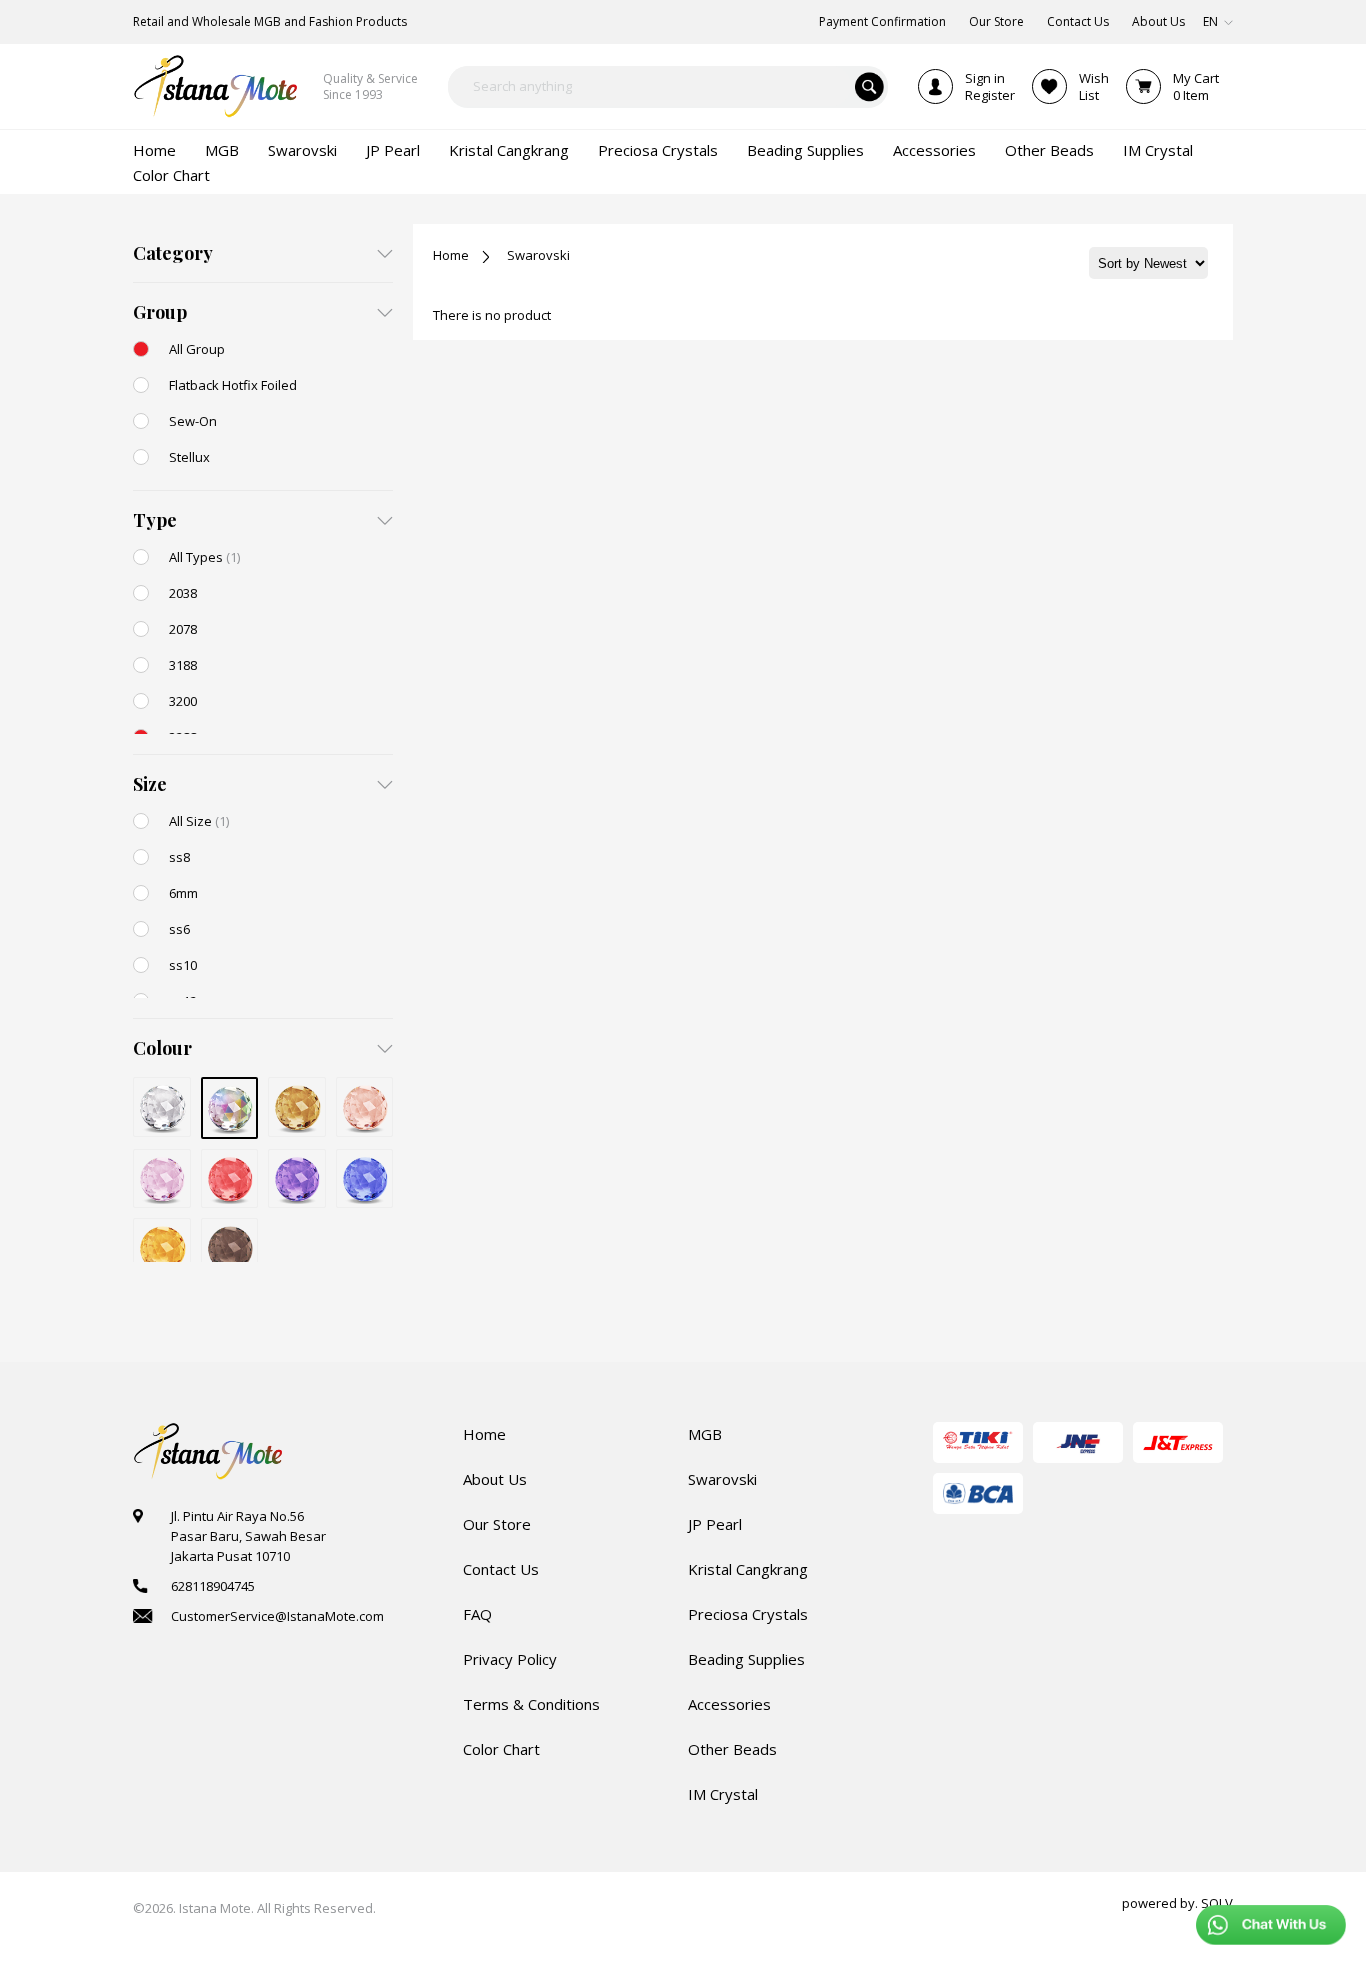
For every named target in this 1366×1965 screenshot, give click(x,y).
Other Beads (732, 1749)
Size (150, 784)
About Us (495, 1479)
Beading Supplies (746, 1659)
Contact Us (501, 1569)
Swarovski (538, 255)
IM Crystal (723, 1794)
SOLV (1217, 1903)
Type (155, 520)
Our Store (497, 1524)
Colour (162, 1048)
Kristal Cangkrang (748, 1569)
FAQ (477, 1614)
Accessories (729, 1704)
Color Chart (501, 1749)
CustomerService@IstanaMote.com (277, 1616)
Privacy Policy (510, 1659)
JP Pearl (715, 1524)
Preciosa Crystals (748, 1614)
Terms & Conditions (531, 1704)
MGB (705, 1434)
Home (451, 255)
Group (160, 312)
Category (173, 253)
